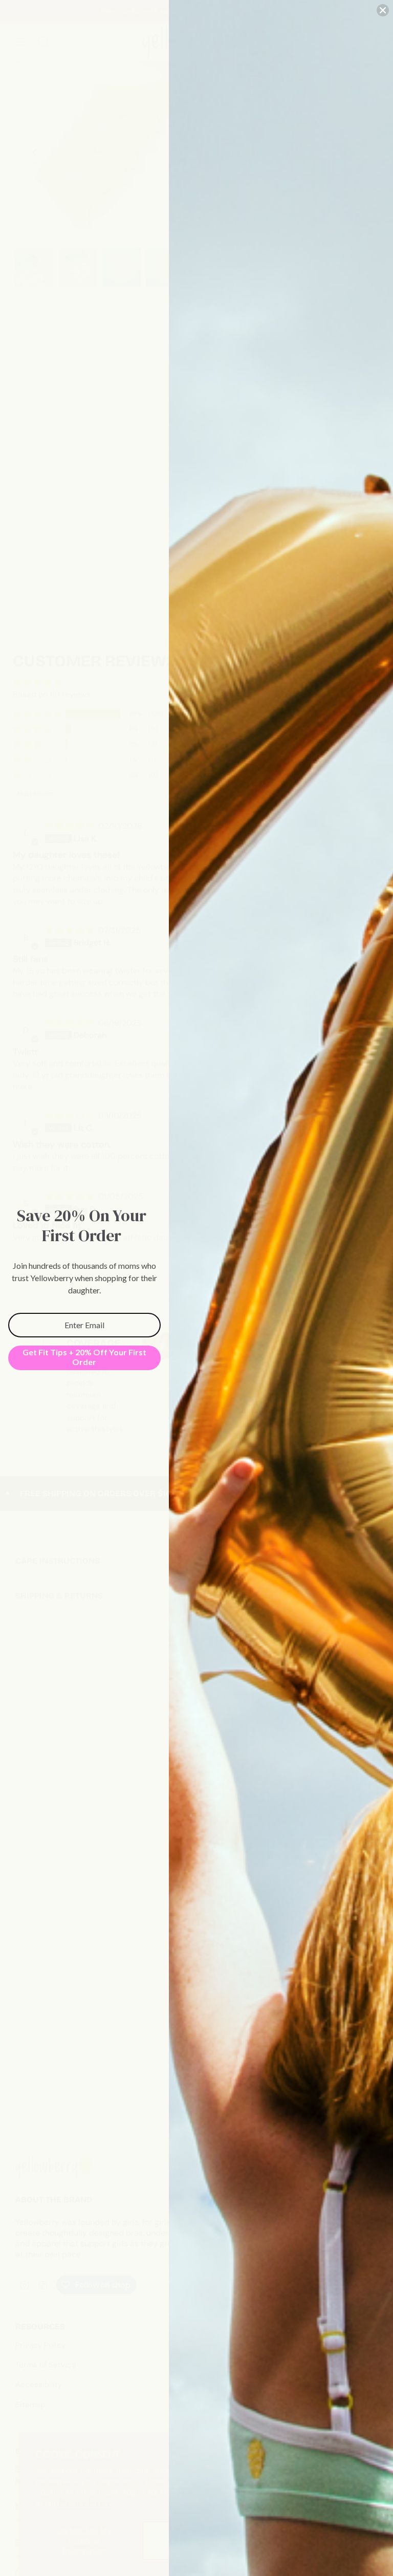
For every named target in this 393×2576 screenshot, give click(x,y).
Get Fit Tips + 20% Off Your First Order (84, 1357)
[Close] (383, 10)
